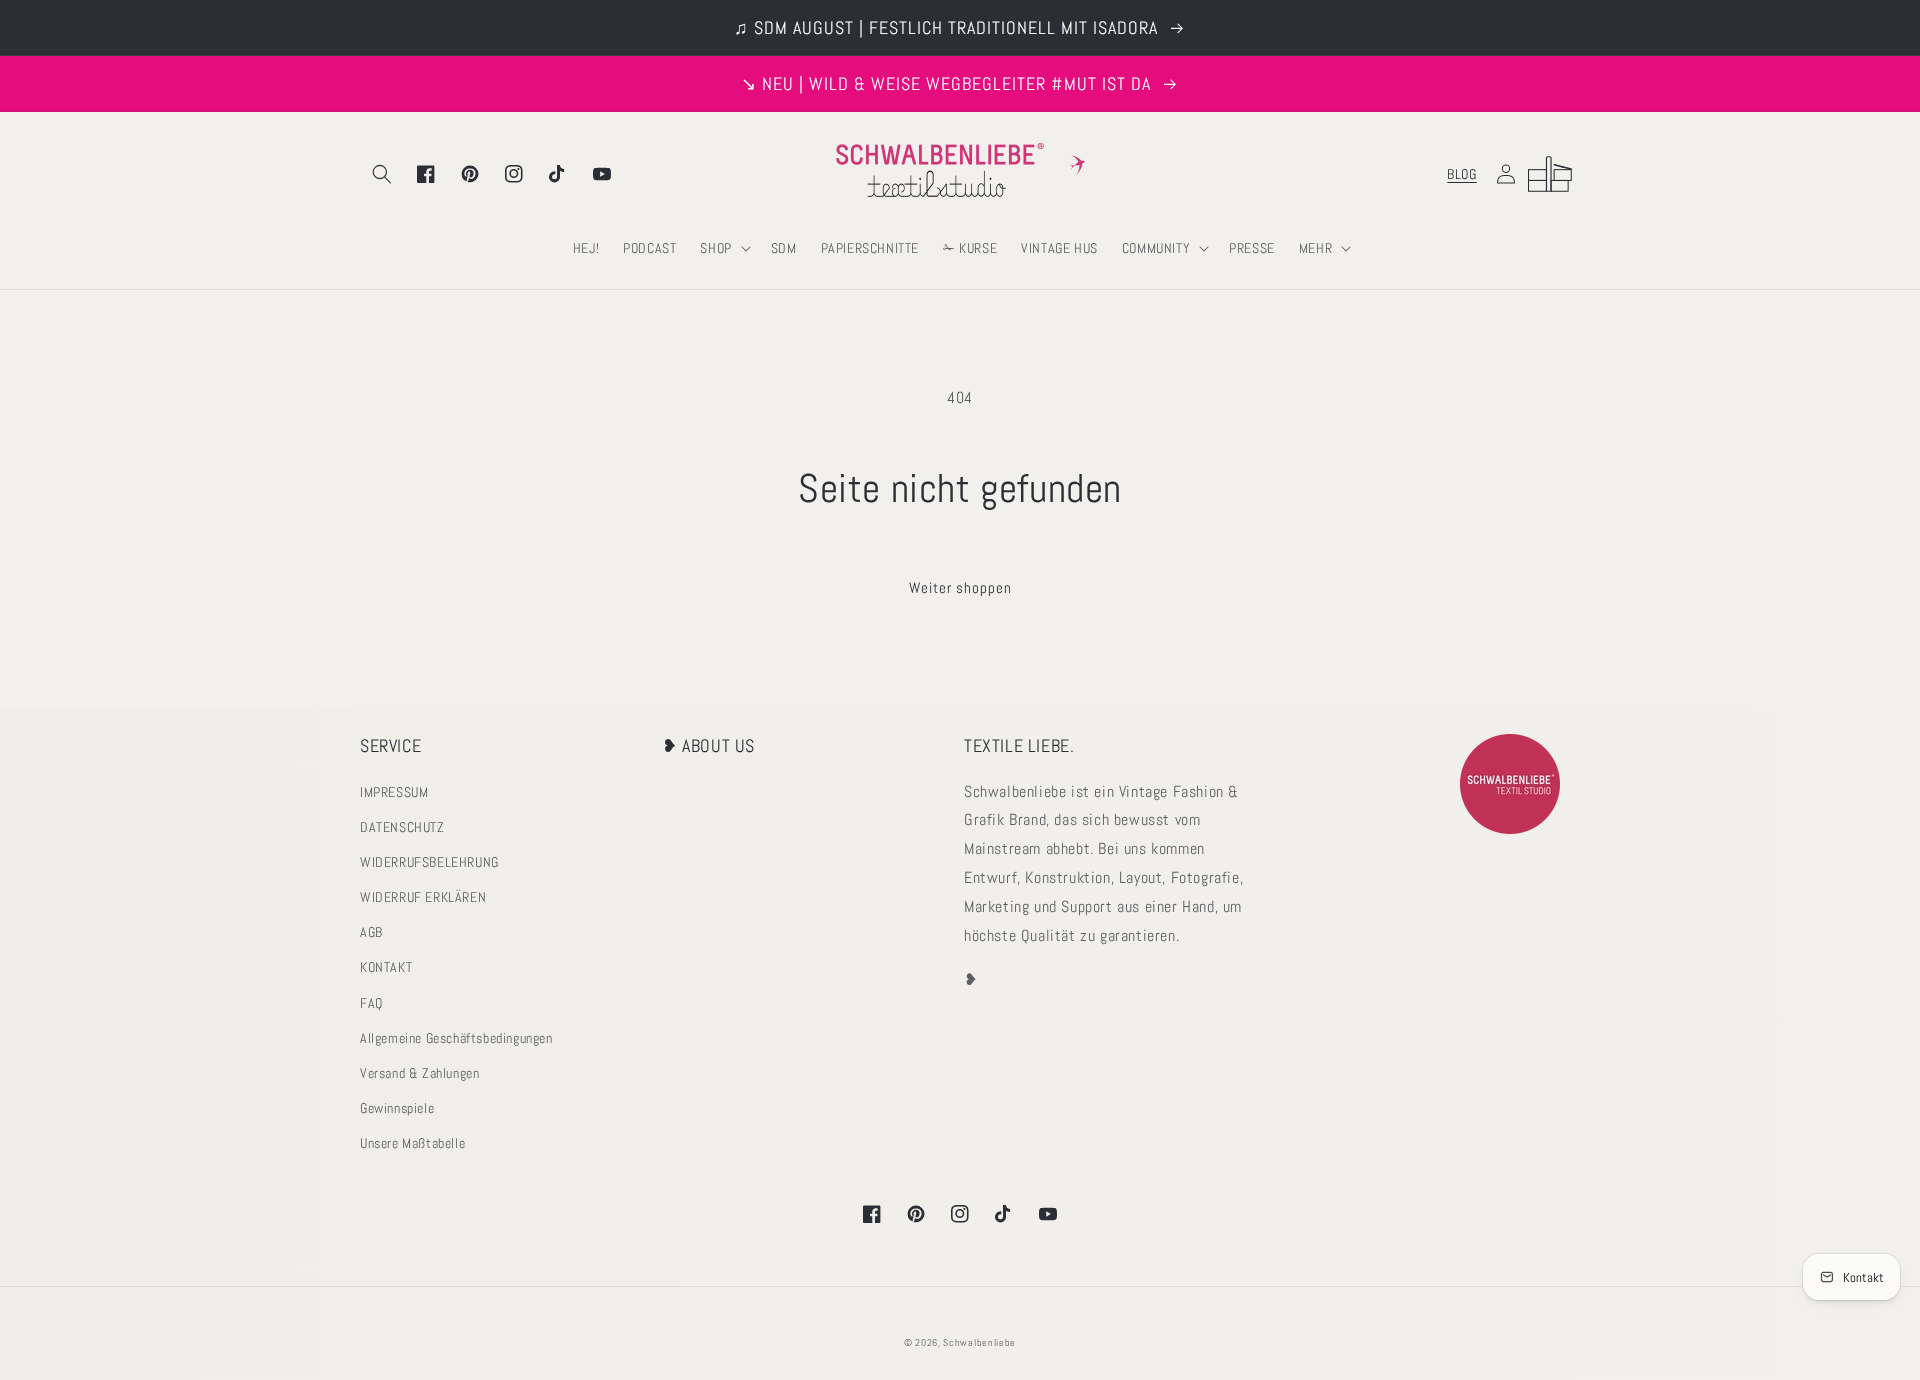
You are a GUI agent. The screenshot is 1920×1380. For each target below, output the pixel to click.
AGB (371, 932)
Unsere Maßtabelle (412, 1143)
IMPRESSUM (394, 792)
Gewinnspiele (397, 1108)
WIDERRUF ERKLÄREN (423, 897)
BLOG (1461, 174)
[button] (382, 174)
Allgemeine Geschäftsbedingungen (456, 1038)
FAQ (371, 1003)
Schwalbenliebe (979, 1342)
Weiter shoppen (960, 587)
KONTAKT (386, 967)
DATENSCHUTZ (402, 827)
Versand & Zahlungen (419, 1073)
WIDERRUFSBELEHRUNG (429, 862)
